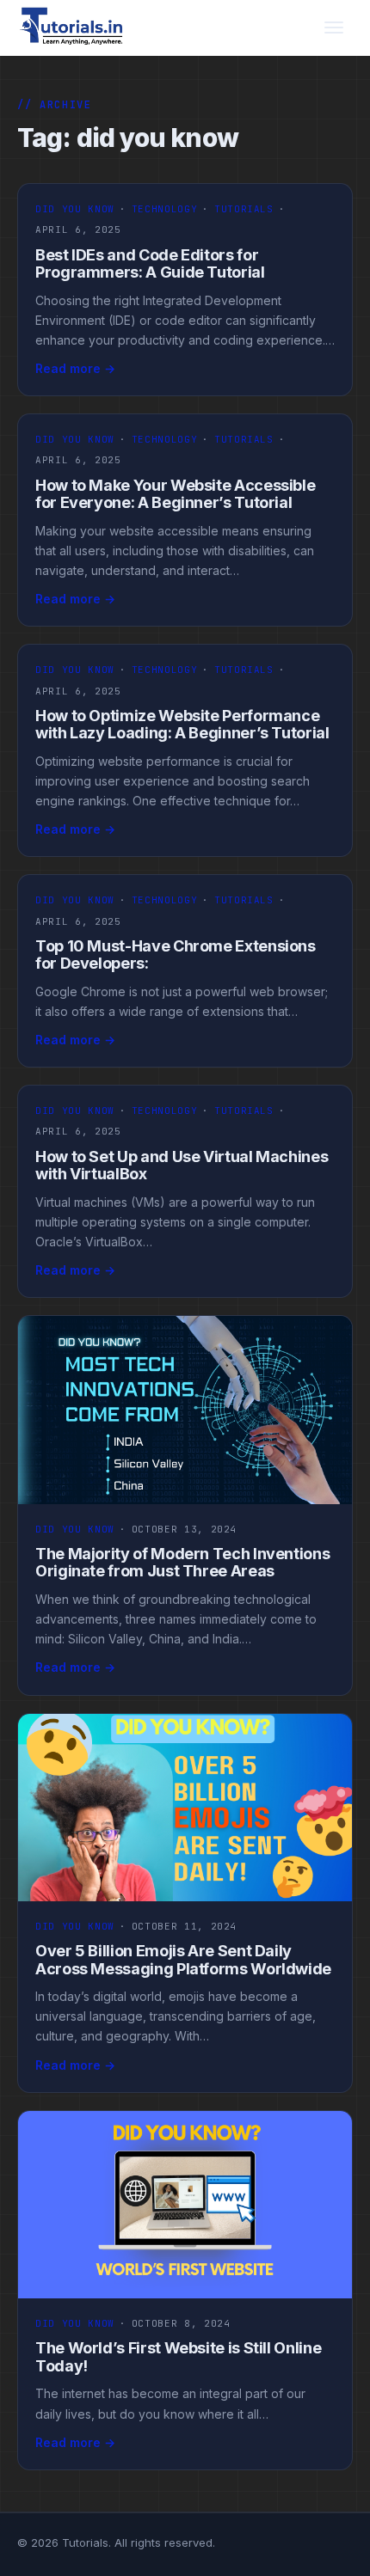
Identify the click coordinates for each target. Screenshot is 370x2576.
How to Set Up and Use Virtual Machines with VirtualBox (182, 1166)
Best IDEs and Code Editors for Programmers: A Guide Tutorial (150, 264)
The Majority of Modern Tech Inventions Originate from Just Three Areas (182, 1563)
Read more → (75, 368)
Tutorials (244, 209)
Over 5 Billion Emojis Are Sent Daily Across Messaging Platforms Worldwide (183, 1960)
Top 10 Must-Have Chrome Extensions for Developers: (176, 955)
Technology (165, 209)
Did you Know (75, 209)
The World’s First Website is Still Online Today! (178, 2357)
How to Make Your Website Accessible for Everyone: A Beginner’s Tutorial (175, 494)
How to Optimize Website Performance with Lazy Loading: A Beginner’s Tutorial (182, 725)
